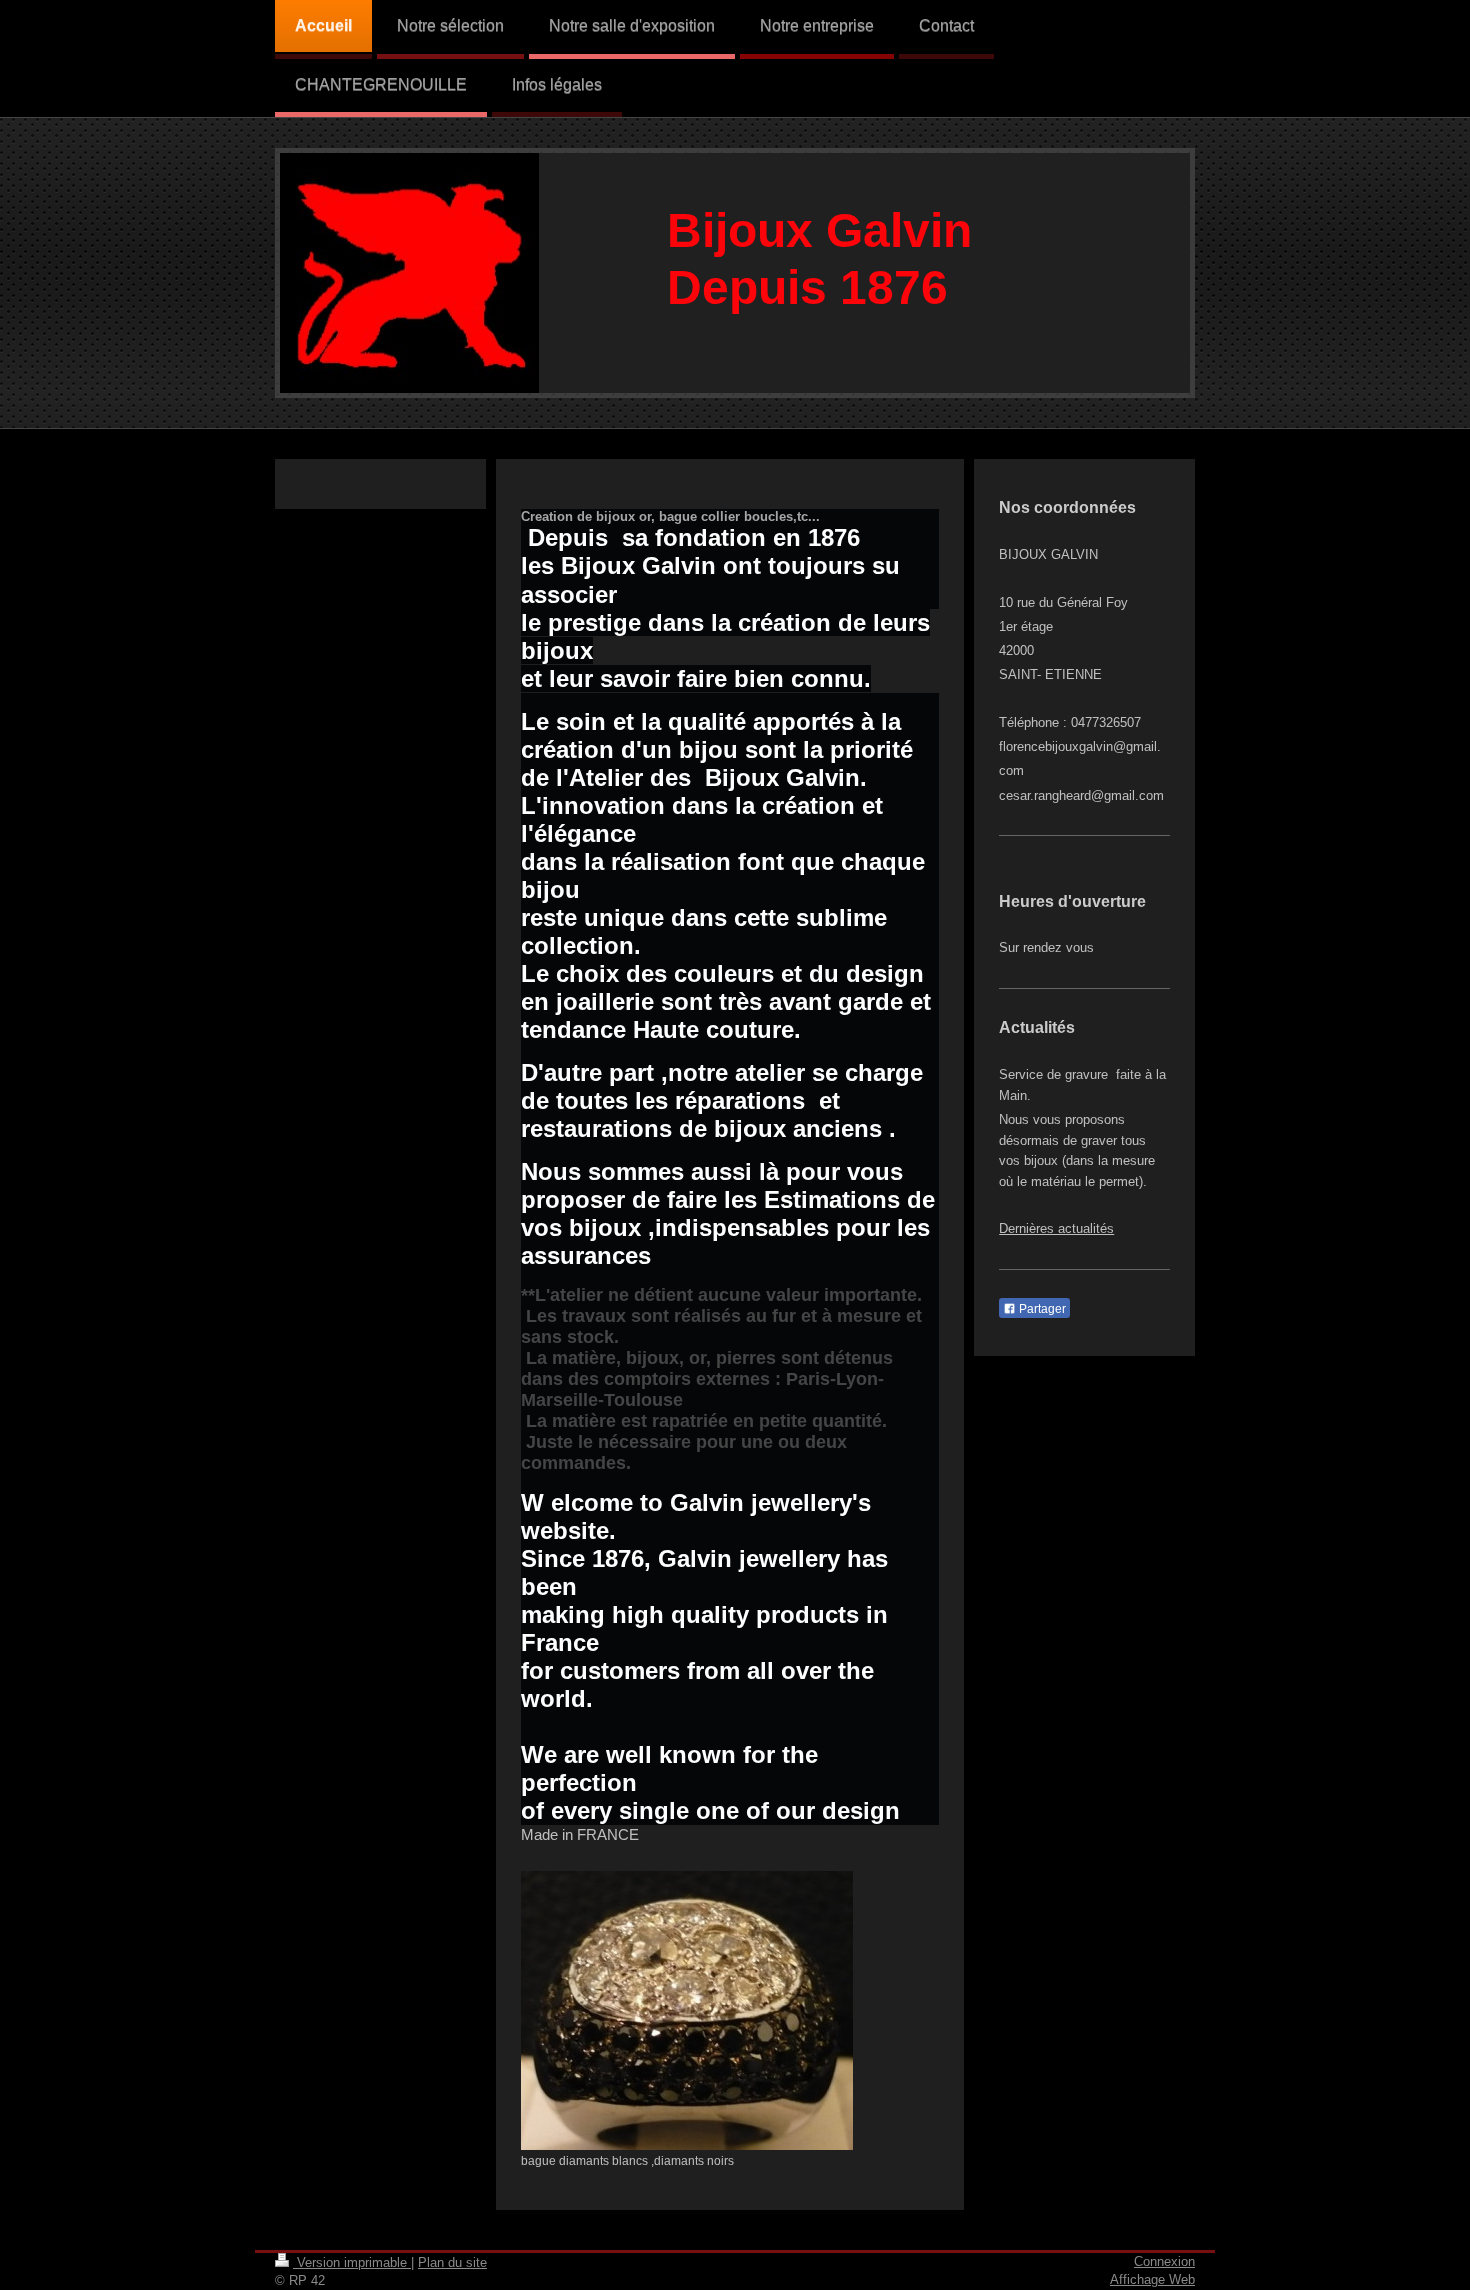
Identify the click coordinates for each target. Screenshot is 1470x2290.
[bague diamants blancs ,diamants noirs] (687, 2010)
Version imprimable (352, 2262)
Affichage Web (1152, 2279)
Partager (1041, 1309)
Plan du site (452, 2262)
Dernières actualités (1056, 1228)
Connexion (1164, 2261)
